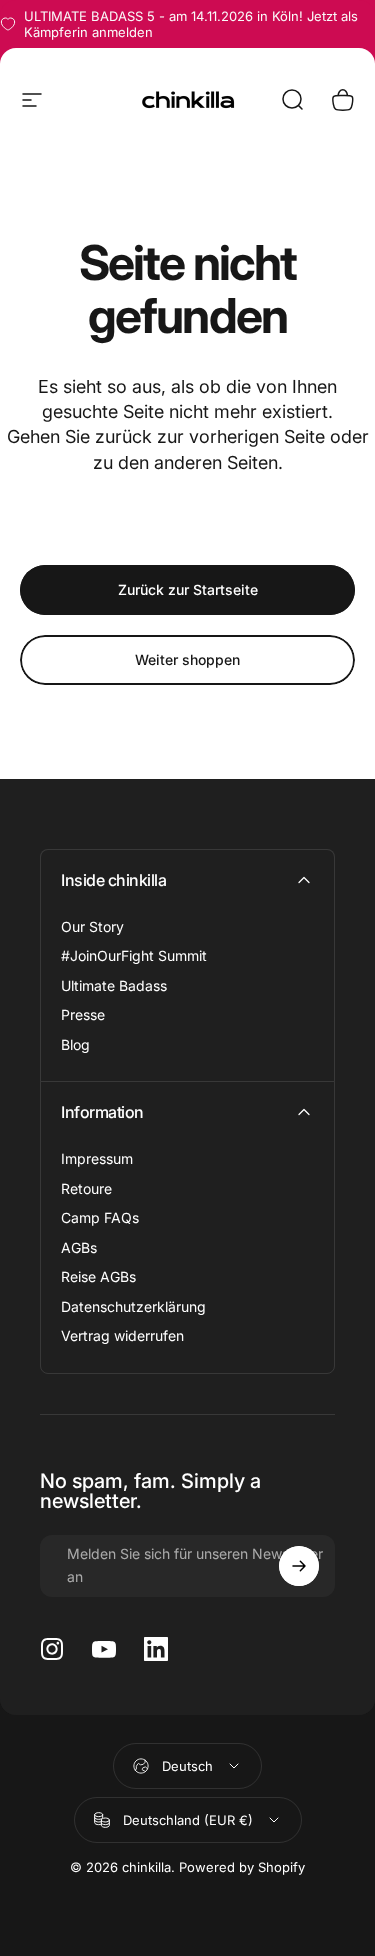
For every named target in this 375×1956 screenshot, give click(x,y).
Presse (83, 1014)
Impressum (97, 1158)
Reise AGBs (98, 1276)
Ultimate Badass (114, 985)
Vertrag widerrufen (122, 1335)
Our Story (92, 926)
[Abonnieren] (299, 1566)
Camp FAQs (100, 1217)
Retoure (86, 1188)
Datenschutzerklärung (133, 1306)
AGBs (79, 1247)
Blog (75, 1044)
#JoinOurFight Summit (134, 955)
